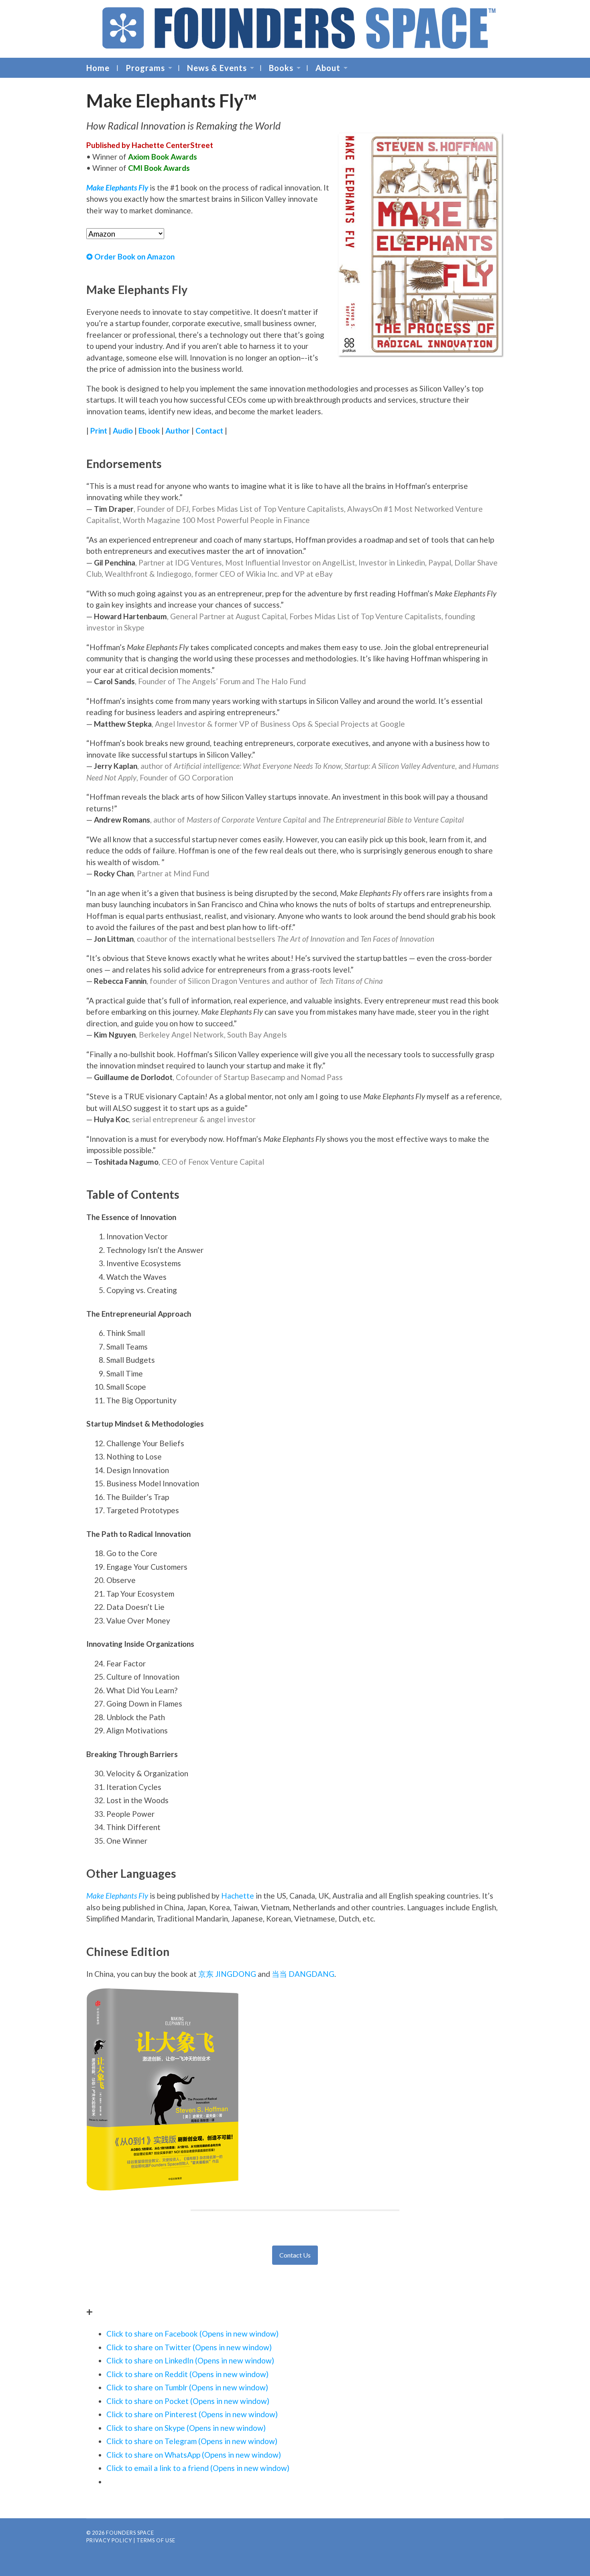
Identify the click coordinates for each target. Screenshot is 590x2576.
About (328, 68)
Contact (209, 431)
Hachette (238, 1896)
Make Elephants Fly (117, 1896)
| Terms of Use (154, 2540)
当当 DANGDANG (303, 1974)
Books (281, 68)
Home (98, 68)
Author (178, 431)
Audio (123, 431)
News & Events (217, 68)
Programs (145, 68)
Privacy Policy (109, 2540)
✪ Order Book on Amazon (130, 256)
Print (99, 431)
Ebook (149, 431)
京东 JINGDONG (227, 1974)
